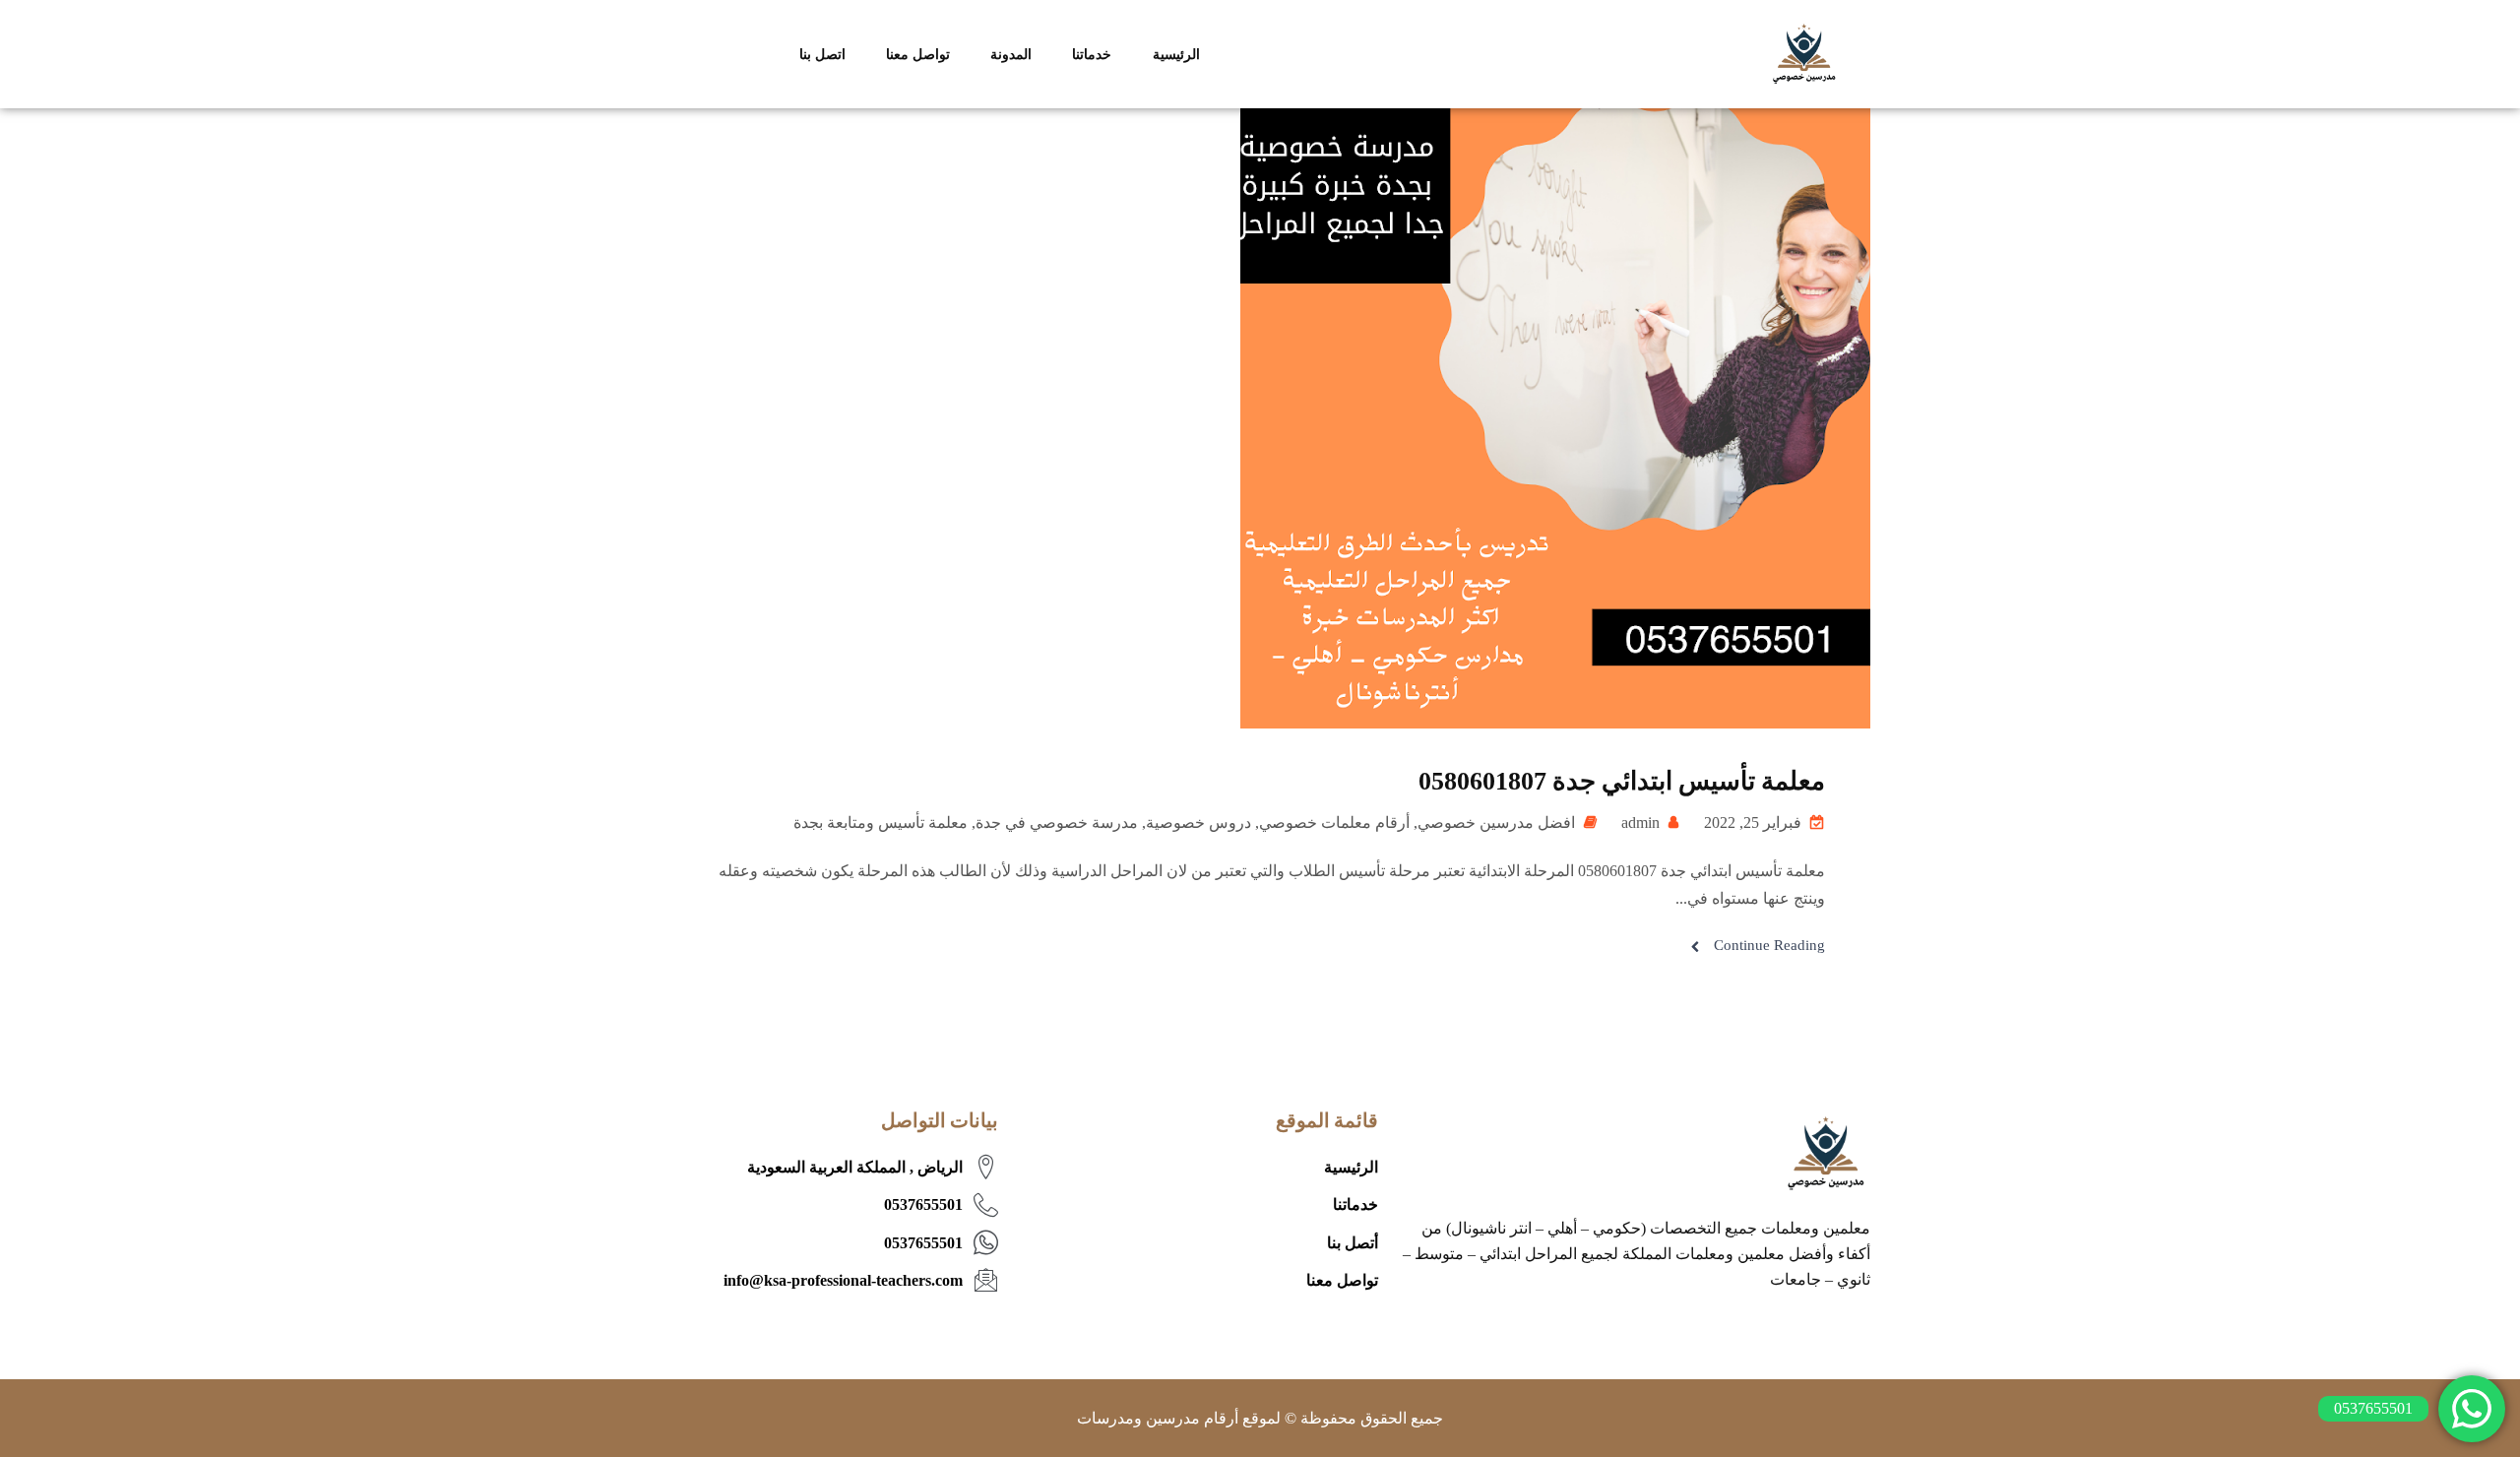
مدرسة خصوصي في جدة (1057, 823)
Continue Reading (1769, 945)
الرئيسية (1176, 54)
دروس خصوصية (1198, 823)
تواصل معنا (918, 54)
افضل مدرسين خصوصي (1496, 823)
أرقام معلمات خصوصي (1334, 823)
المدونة (1011, 54)
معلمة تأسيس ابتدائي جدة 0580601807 (1622, 781)
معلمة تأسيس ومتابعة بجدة (881, 823)
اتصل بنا (822, 54)
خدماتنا (1092, 54)
